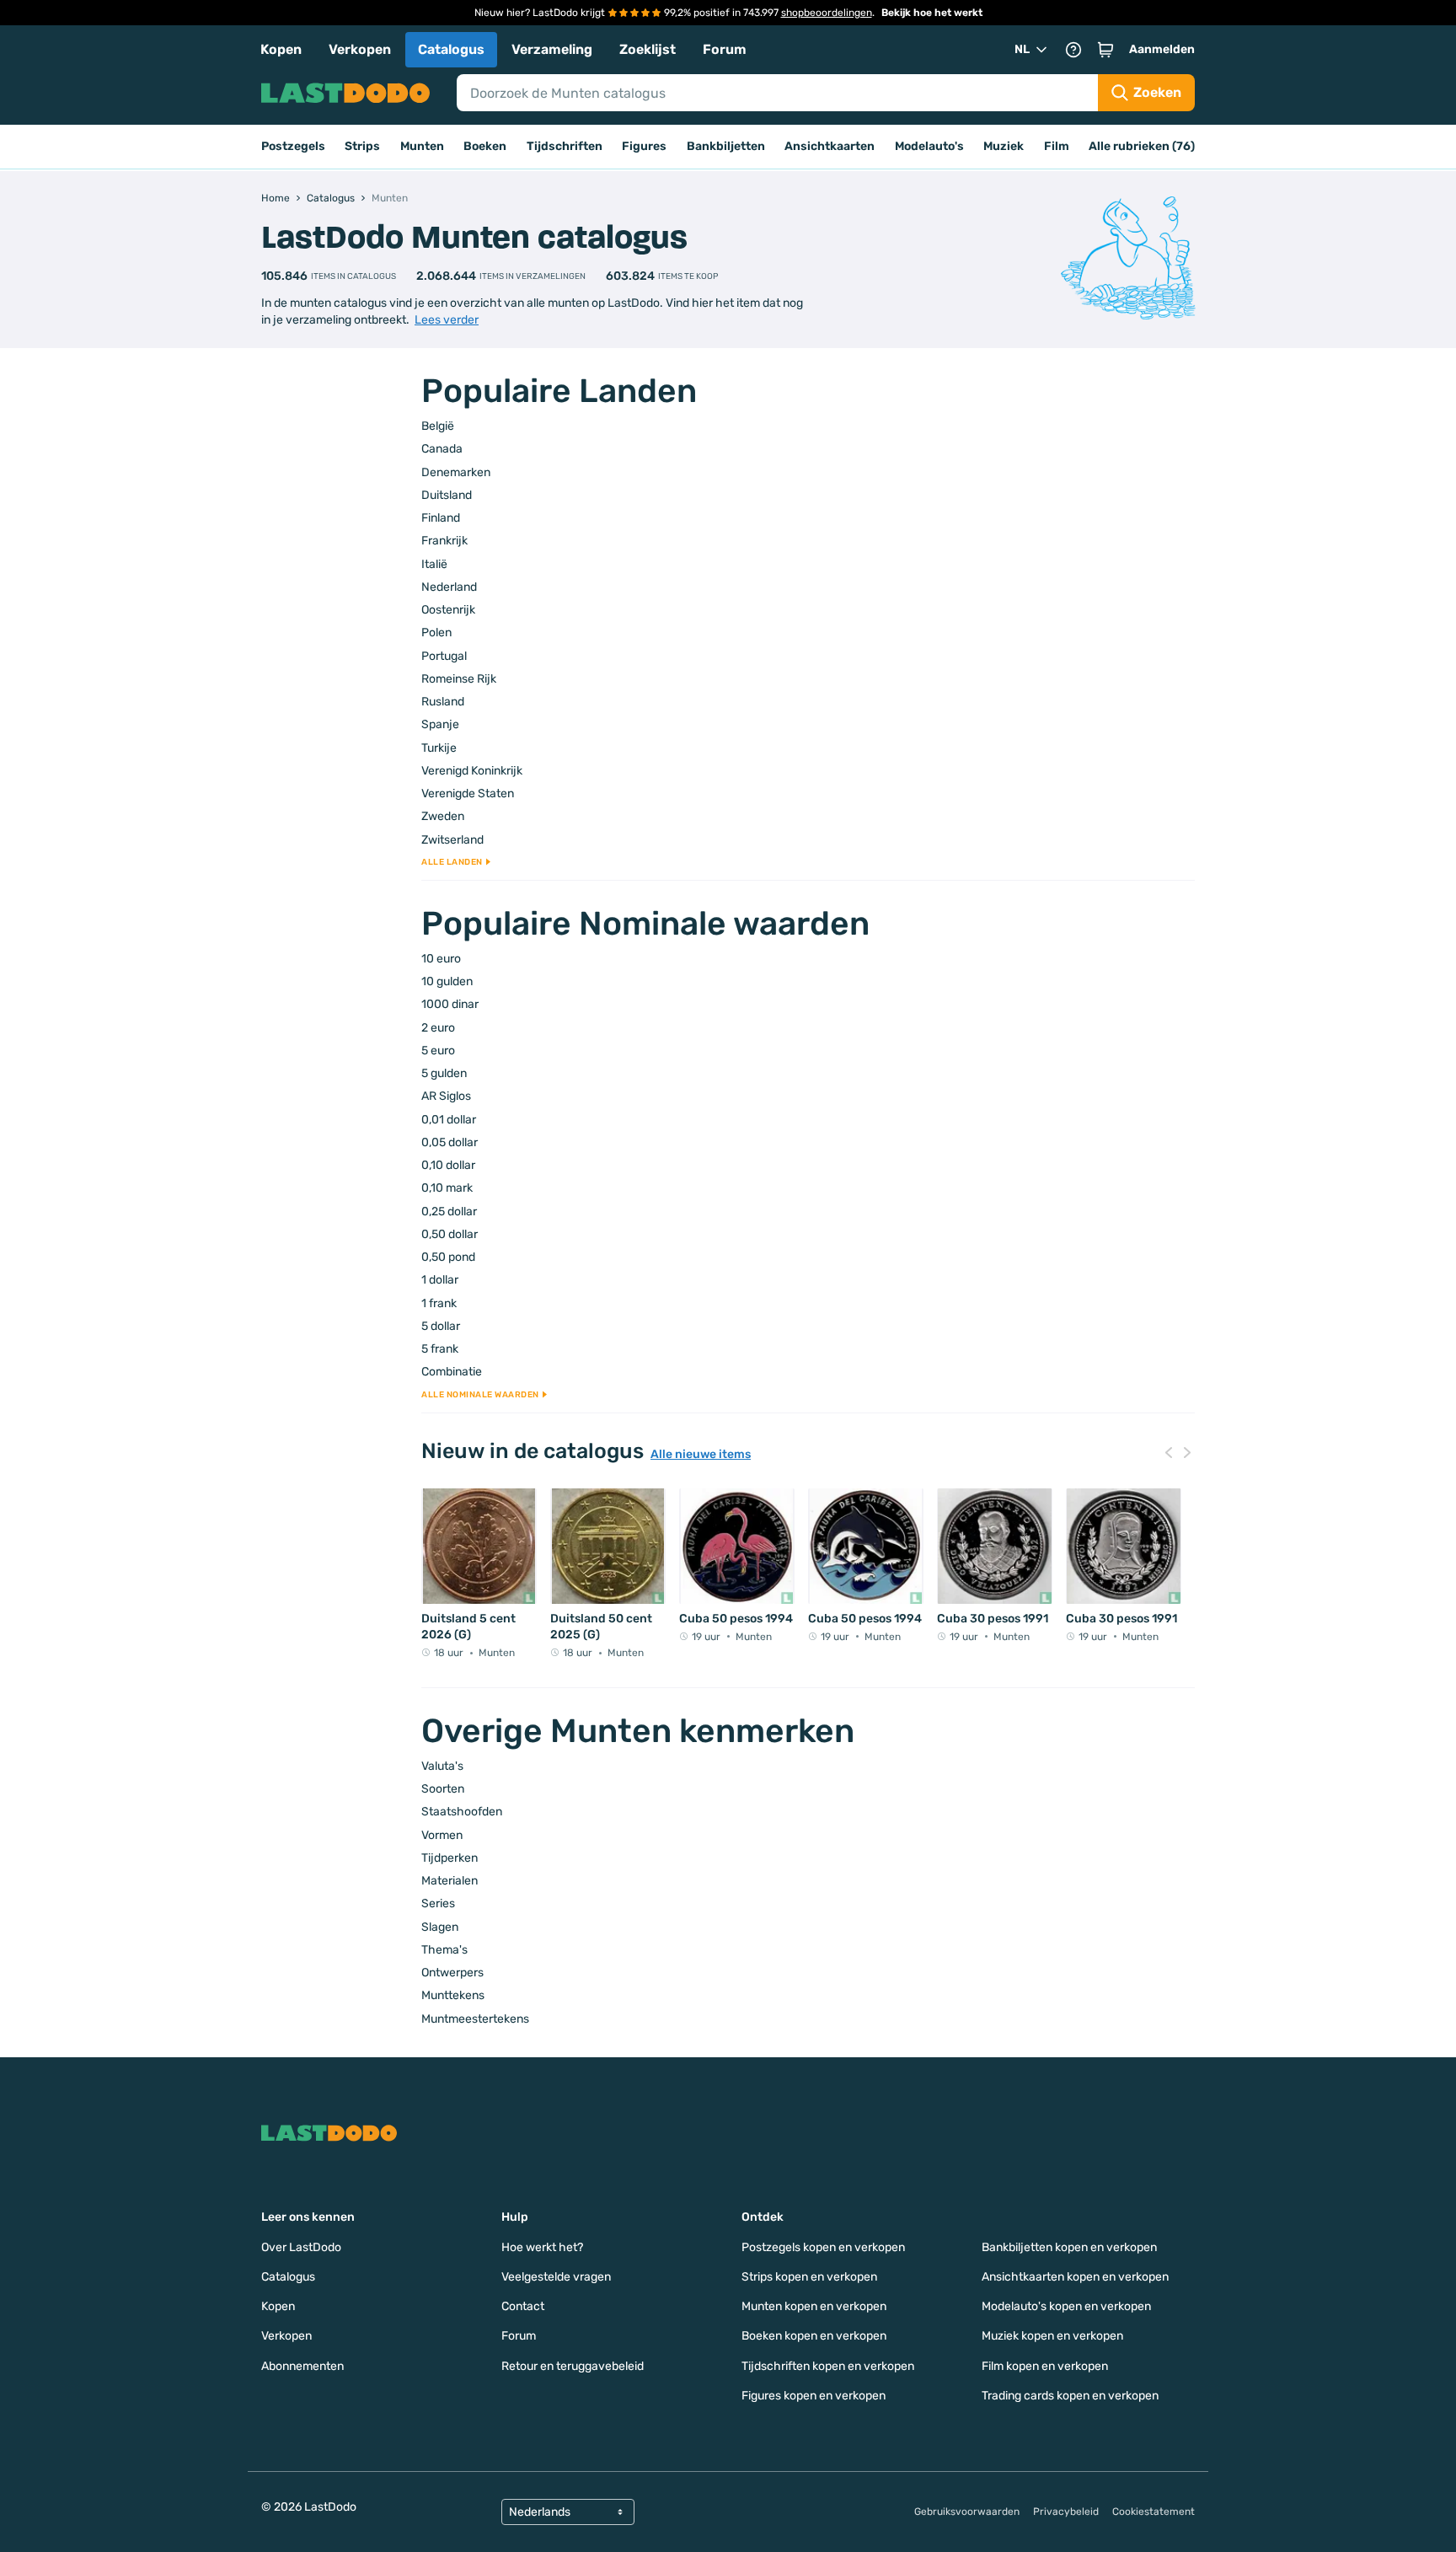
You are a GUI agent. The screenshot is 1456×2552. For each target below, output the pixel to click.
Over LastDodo (301, 2247)
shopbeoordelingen (827, 13)
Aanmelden (1162, 49)
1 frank (439, 1303)
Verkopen (360, 49)
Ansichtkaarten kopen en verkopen (1075, 2277)
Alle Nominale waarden (480, 1395)
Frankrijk (444, 541)
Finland (441, 518)
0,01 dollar (449, 1120)
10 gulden (447, 981)
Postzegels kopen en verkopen (823, 2247)
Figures (644, 146)
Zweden (443, 816)
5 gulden (444, 1073)
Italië (434, 564)
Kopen (281, 49)
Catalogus (451, 49)
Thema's (444, 1950)
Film (1057, 146)
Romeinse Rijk (459, 679)
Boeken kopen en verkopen (814, 2336)
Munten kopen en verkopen (814, 2306)
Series (438, 1903)
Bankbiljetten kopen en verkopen (1069, 2247)
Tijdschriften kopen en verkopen (828, 2366)
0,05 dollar (450, 1142)
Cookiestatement (1154, 2512)
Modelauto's (929, 146)
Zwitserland (452, 840)
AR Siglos (446, 1096)
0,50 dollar (450, 1234)
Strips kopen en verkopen (809, 2277)
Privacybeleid (1066, 2512)
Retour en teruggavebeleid (573, 2366)
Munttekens (453, 1995)
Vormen (442, 1835)
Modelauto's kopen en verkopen (1066, 2306)
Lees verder (447, 320)
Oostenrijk (448, 610)
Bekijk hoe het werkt (932, 13)
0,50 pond (448, 1257)
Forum (725, 49)
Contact (523, 2306)
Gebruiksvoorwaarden (967, 2512)
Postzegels (293, 146)
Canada (442, 449)
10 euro (441, 959)
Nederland (449, 587)
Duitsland (447, 495)
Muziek (1004, 146)
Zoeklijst (648, 49)
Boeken (485, 146)
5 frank (440, 1349)
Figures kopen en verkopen (814, 2396)
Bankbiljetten (726, 146)
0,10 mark (447, 1188)
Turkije (439, 748)
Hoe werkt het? (542, 2247)
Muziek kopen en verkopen (1052, 2336)
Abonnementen (302, 2366)
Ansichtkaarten (830, 146)
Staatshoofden (462, 1812)
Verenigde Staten (468, 793)
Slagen (440, 1927)
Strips (362, 146)
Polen (436, 633)
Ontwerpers (452, 1973)
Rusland (443, 702)
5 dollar (441, 1326)
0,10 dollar (448, 1165)
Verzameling (552, 49)
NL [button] (1022, 49)
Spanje (440, 724)
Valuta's (442, 1766)
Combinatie (452, 1372)
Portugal (444, 656)
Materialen (450, 1881)
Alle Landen (452, 862)
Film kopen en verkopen (1045, 2366)
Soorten (443, 1789)
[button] (1105, 50)
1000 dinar (450, 1004)
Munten (422, 146)
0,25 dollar (449, 1212)
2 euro (438, 1028)
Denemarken (456, 472)
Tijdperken (450, 1858)
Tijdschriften (565, 146)
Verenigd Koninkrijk (472, 771)
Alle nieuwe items (701, 1455)
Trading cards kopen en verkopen (1070, 2396)
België (438, 426)
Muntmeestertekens (475, 2019)
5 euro (438, 1051)
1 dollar (440, 1280)
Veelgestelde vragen (556, 2277)
